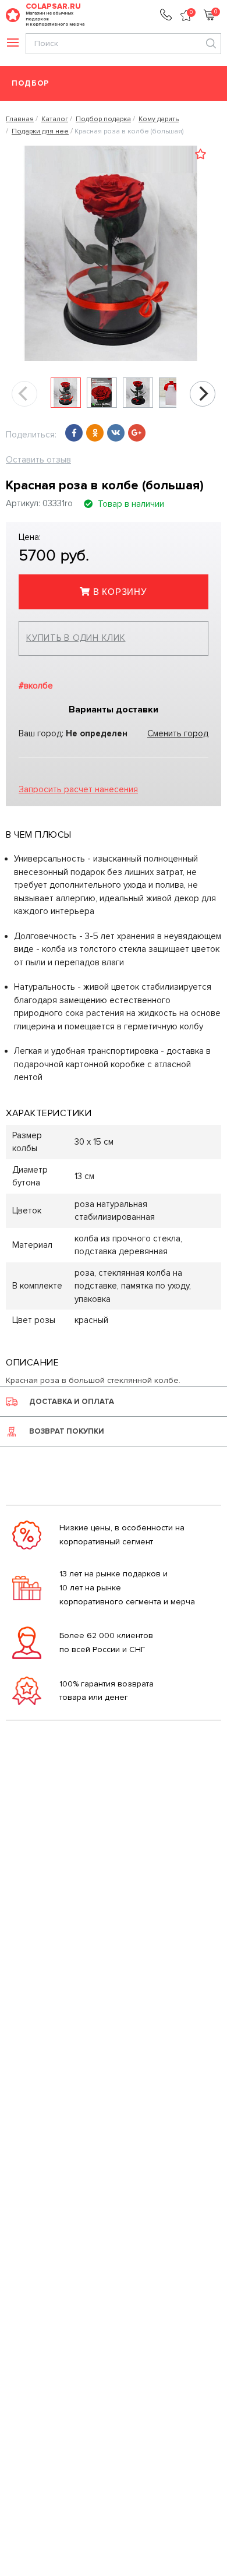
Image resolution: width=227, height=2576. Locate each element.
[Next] (203, 394)
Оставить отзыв (38, 460)
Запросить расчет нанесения (78, 789)
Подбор (31, 84)
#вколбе (36, 686)
